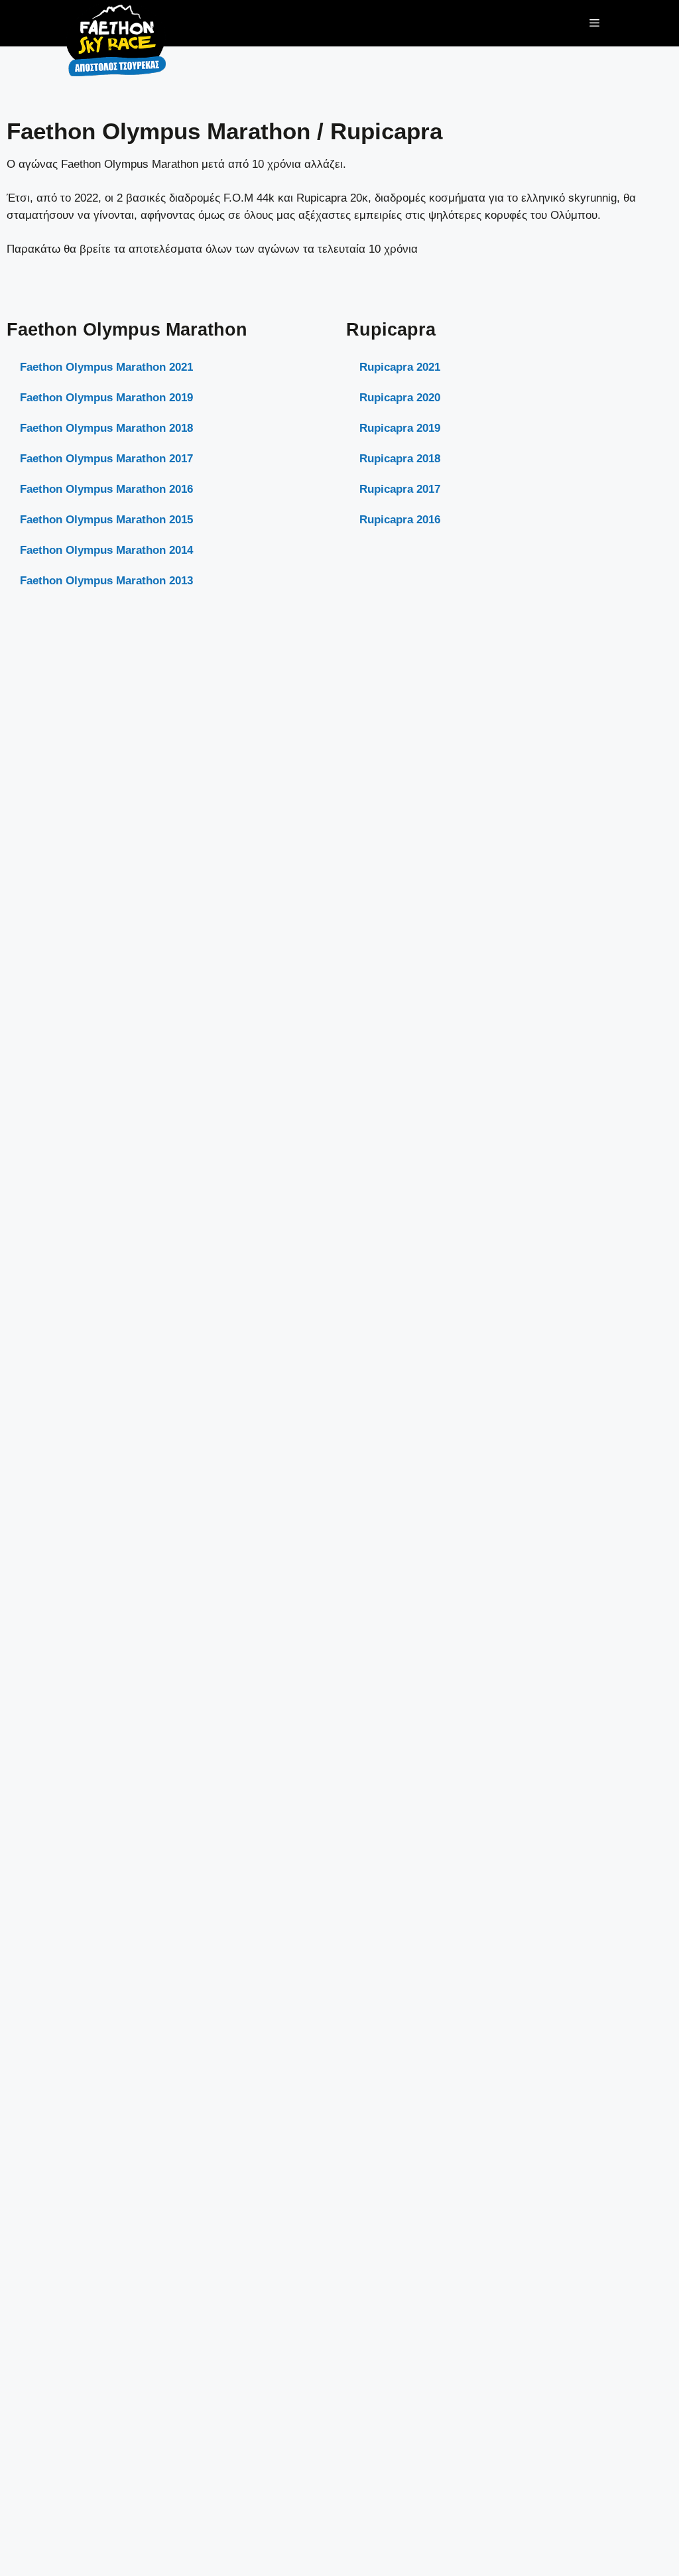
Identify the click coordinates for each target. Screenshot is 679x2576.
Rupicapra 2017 (400, 489)
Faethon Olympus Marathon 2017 (106, 459)
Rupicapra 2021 (400, 367)
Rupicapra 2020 (400, 398)
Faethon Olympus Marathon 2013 (106, 581)
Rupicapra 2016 (400, 520)
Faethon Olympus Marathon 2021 (106, 367)
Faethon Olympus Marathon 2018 (106, 428)
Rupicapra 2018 (400, 459)
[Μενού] (594, 23)
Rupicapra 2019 (400, 428)
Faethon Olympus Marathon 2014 (106, 550)
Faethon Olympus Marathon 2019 (106, 398)
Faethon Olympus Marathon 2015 (106, 520)
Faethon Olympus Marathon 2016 (106, 489)
